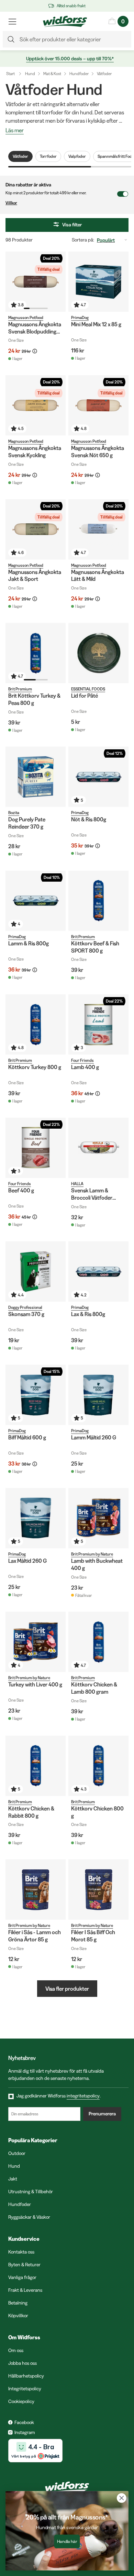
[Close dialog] (122, 2498)
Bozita (14, 813)
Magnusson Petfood (26, 317)
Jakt (13, 2179)
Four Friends (82, 1060)
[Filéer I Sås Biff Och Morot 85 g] (98, 1890)
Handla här (67, 2542)
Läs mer (15, 131)
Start (10, 74)
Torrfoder (48, 156)
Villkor (11, 203)
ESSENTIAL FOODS (88, 689)
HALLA (77, 1184)
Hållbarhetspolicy (26, 2376)
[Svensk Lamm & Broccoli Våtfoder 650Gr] (98, 1148)
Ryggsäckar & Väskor (29, 2217)
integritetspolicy (83, 2096)
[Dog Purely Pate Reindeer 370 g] (36, 777)
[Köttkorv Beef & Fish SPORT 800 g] (98, 901)
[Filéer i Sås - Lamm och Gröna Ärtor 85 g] (36, 1890)
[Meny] (12, 21)
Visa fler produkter (67, 1989)
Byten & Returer (24, 2265)
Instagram (25, 2432)
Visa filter (72, 225)
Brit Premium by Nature (92, 1554)
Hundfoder (79, 74)
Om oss (16, 2350)
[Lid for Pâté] (98, 653)
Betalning (18, 2303)
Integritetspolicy (25, 2389)
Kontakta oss (21, 2252)
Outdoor (17, 2153)
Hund (30, 74)
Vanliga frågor (22, 2277)
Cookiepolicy (21, 2401)
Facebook (24, 2422)
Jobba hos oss (23, 2363)
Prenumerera (102, 2114)
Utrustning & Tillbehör (31, 2192)
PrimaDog (80, 317)
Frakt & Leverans (25, 2290)
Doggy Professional (25, 1307)
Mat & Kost (52, 74)
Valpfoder (77, 156)
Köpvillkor (18, 2316)
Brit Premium (20, 689)
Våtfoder (104, 74)
